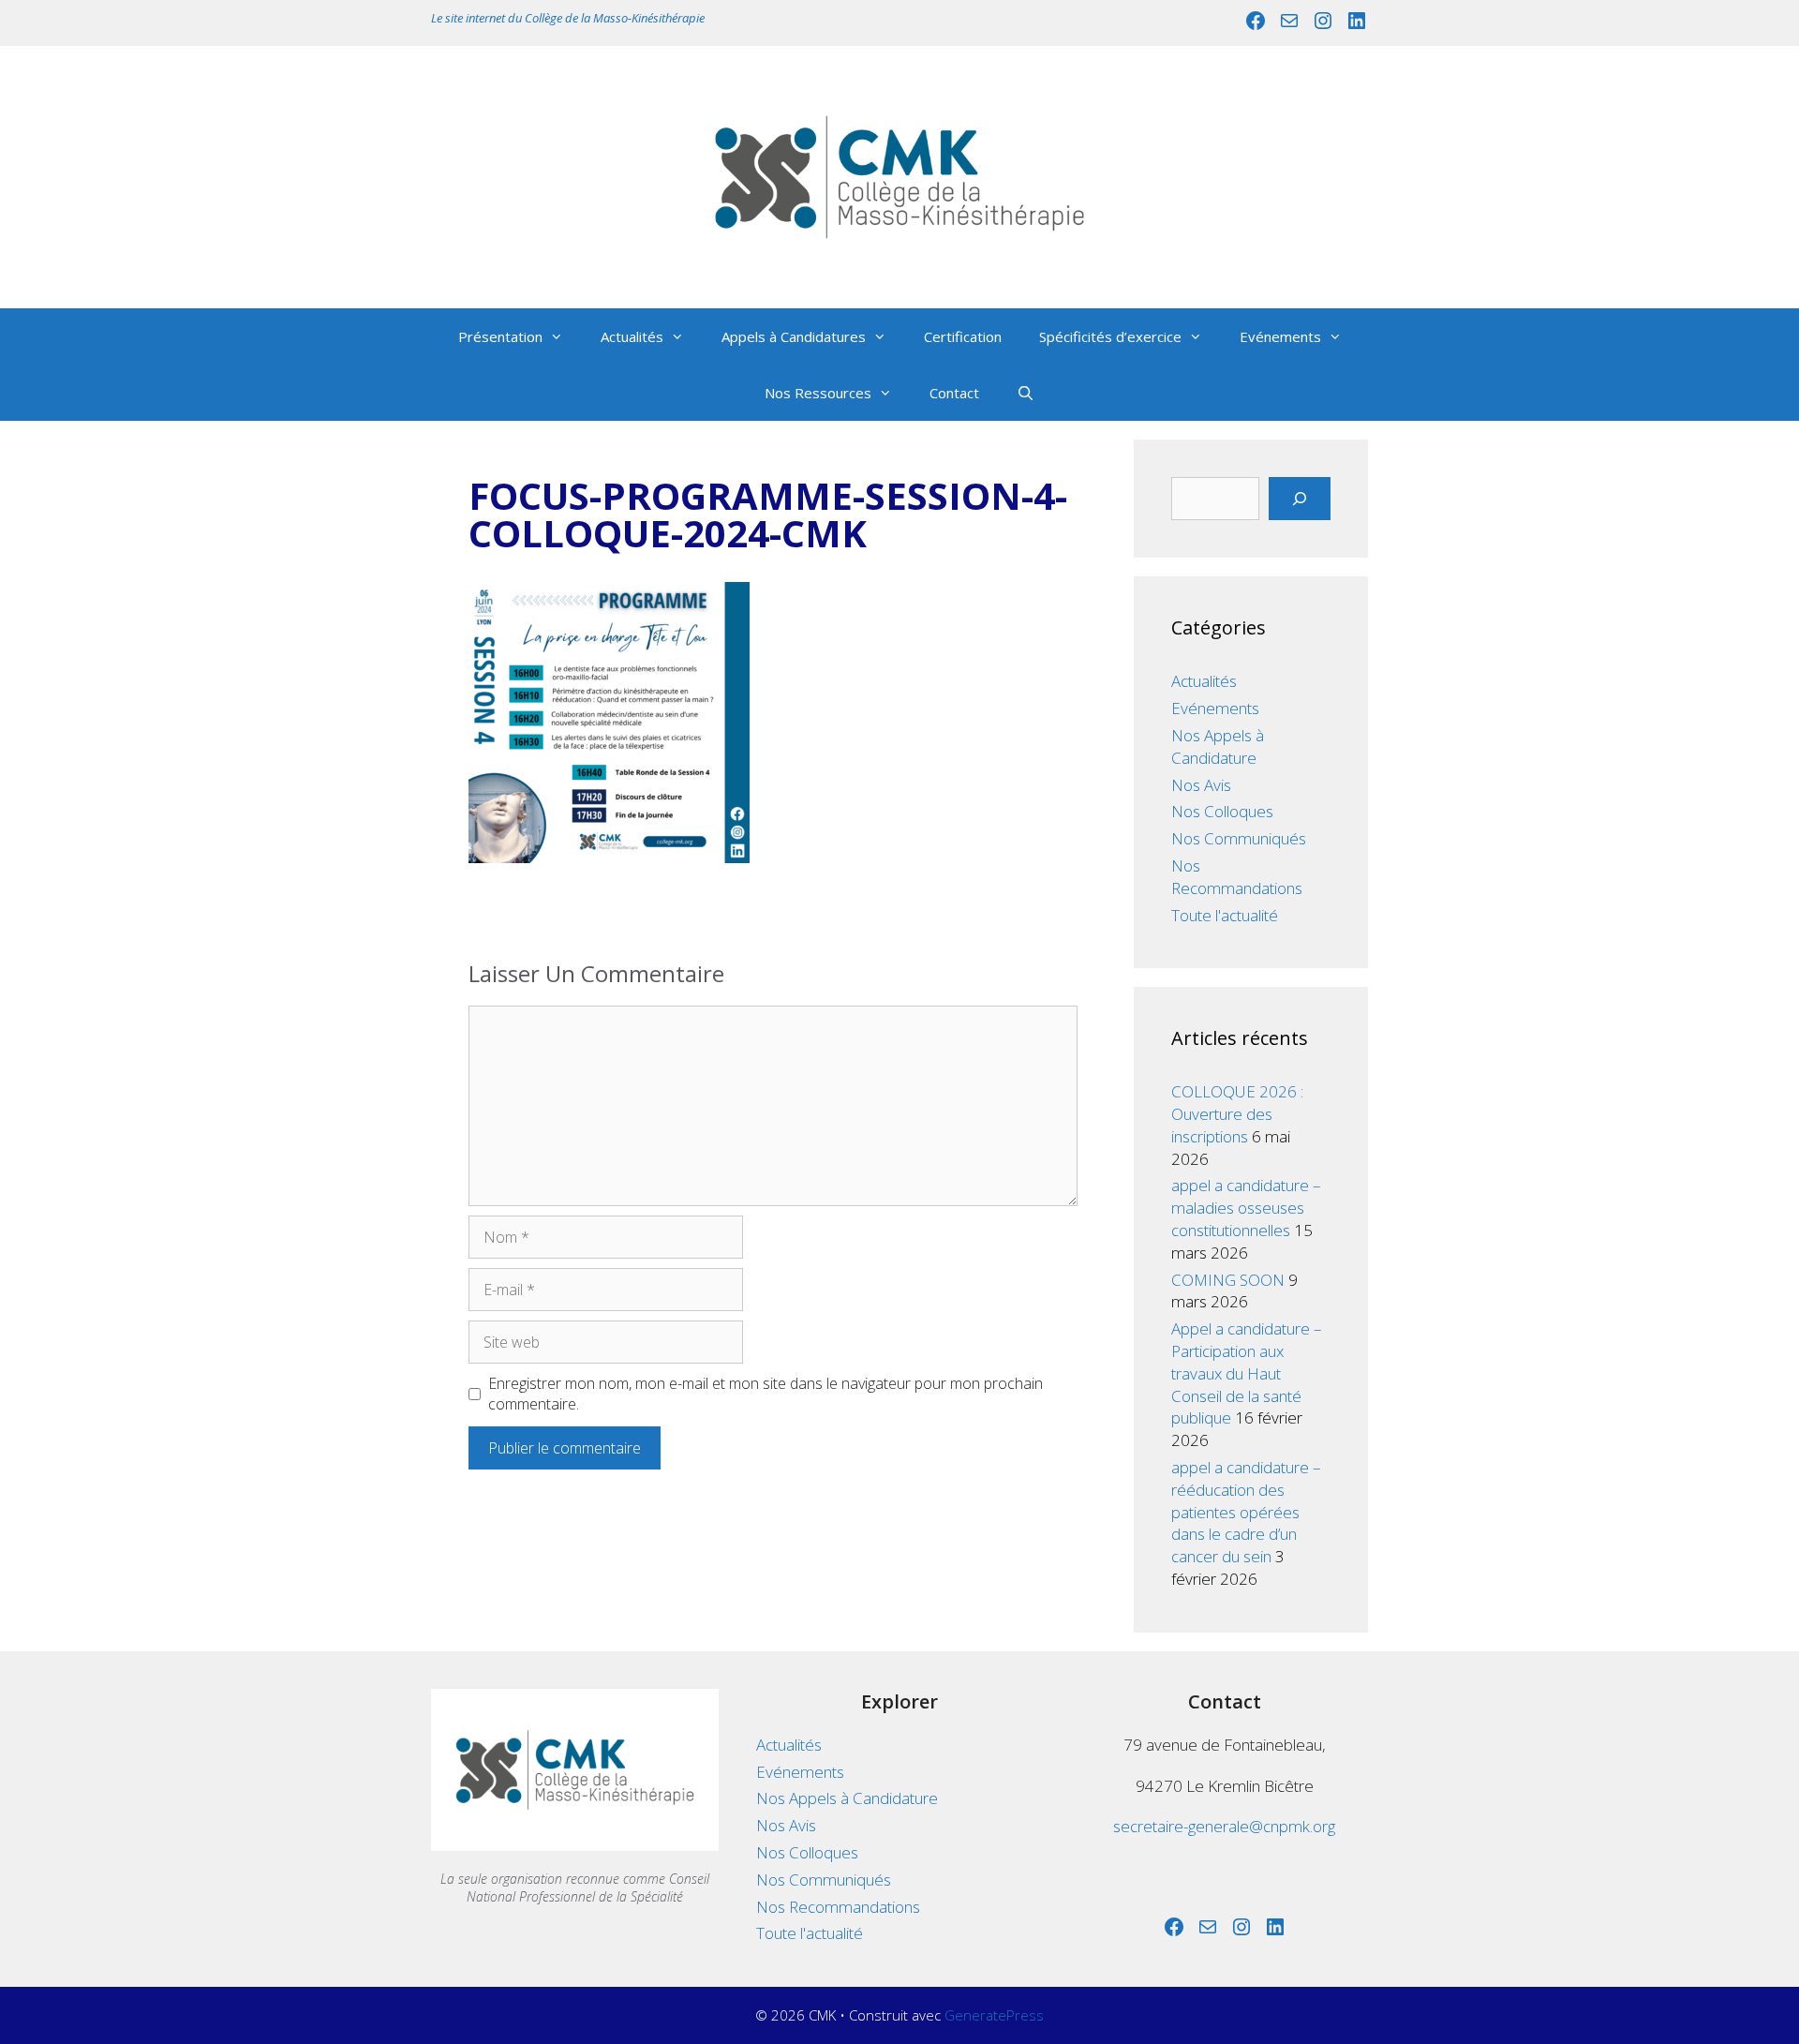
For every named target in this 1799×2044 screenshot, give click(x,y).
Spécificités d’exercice (1110, 336)
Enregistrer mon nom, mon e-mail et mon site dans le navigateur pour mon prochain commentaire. (766, 1394)
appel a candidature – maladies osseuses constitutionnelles (1246, 1208)
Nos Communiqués (1239, 838)
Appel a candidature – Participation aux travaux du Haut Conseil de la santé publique (1247, 1373)
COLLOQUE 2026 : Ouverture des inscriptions (1237, 1114)
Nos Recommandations (1237, 877)
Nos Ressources (818, 393)
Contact (954, 393)
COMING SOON (1228, 1280)
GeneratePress (994, 2015)
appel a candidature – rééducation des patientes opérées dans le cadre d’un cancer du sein (1246, 1512)
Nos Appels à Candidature (1218, 746)
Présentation (500, 336)
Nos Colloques (1222, 811)
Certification (963, 336)
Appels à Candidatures (794, 336)
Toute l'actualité (1225, 915)
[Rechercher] (1300, 499)
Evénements (1280, 336)
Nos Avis (1201, 785)
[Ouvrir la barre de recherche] (1026, 393)
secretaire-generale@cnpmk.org (1224, 1826)
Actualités (632, 336)
